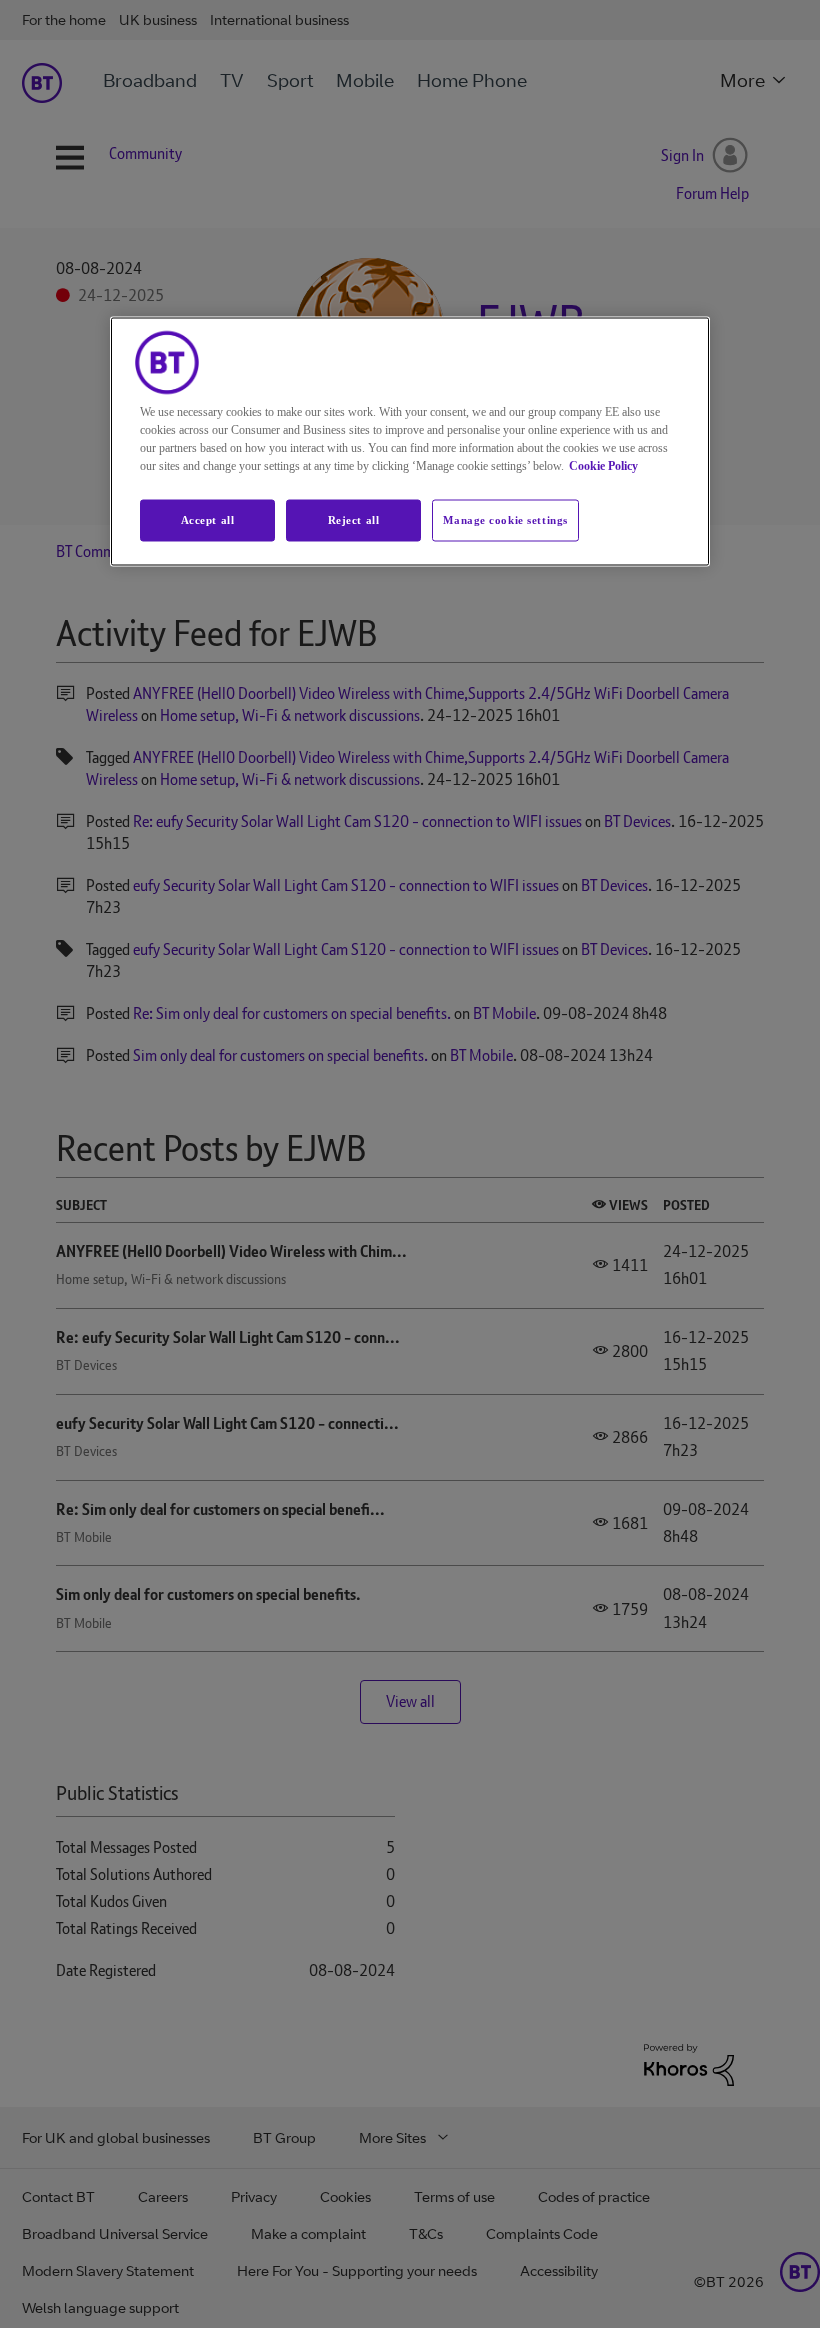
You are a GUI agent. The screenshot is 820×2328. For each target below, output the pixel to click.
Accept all (208, 520)
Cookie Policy (603, 466)
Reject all (354, 520)
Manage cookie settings (505, 520)
